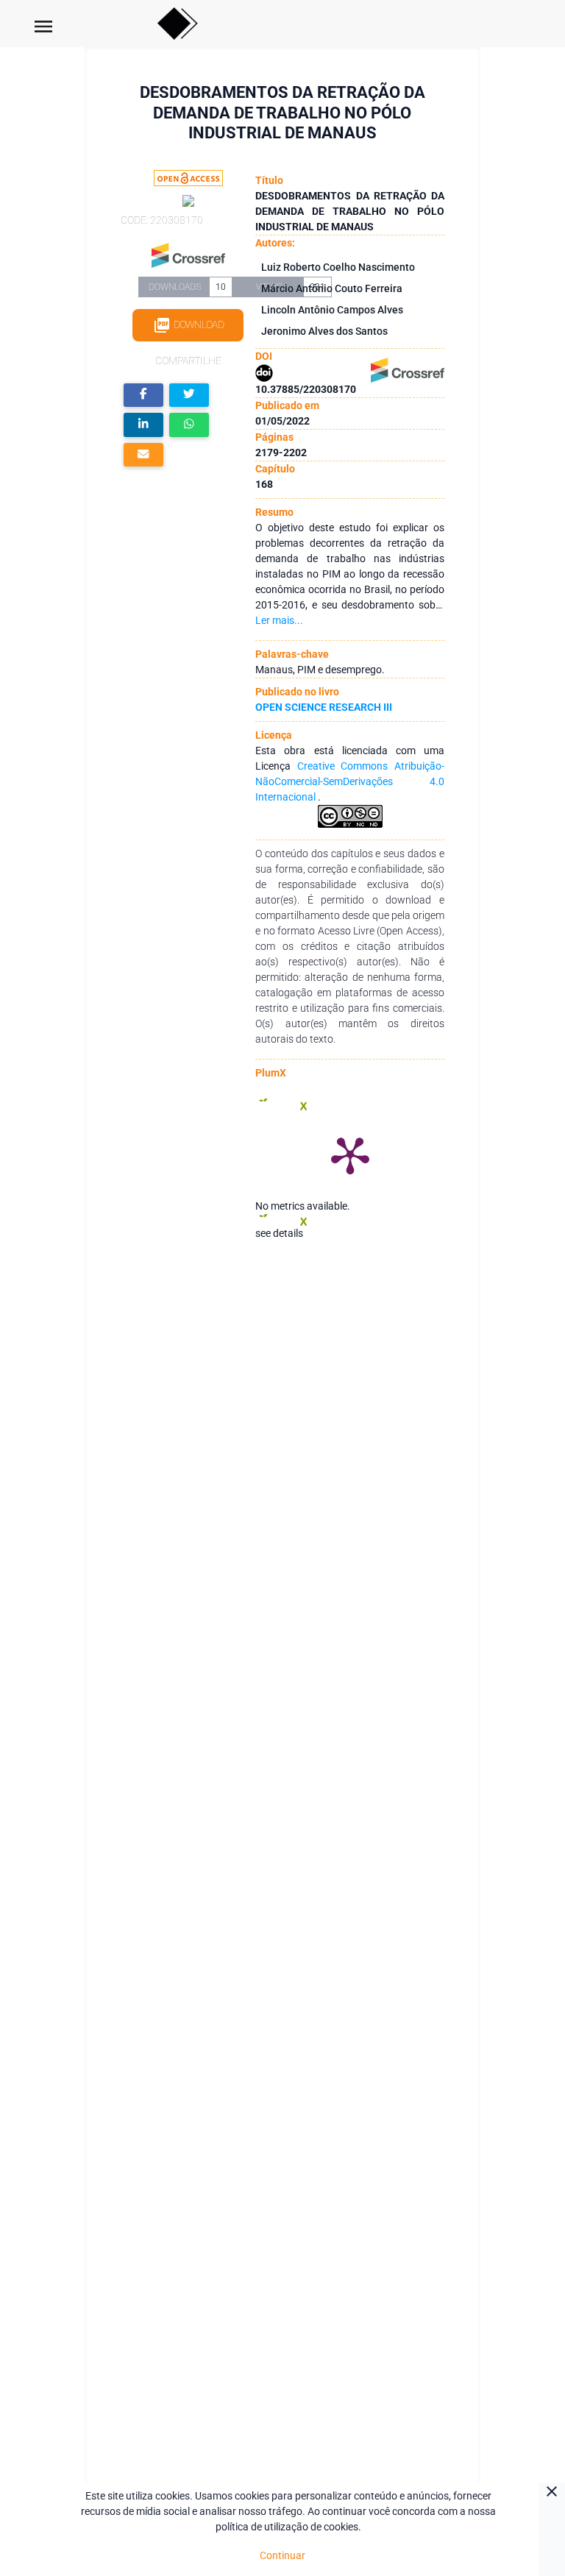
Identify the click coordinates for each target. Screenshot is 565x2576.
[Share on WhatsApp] (189, 425)
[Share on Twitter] (189, 395)
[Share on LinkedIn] (143, 425)
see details (279, 1233)
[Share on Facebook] (143, 395)
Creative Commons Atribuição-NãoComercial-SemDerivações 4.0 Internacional (349, 781)
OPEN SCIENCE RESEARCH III (324, 707)
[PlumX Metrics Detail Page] (350, 1154)
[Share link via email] (143, 455)
